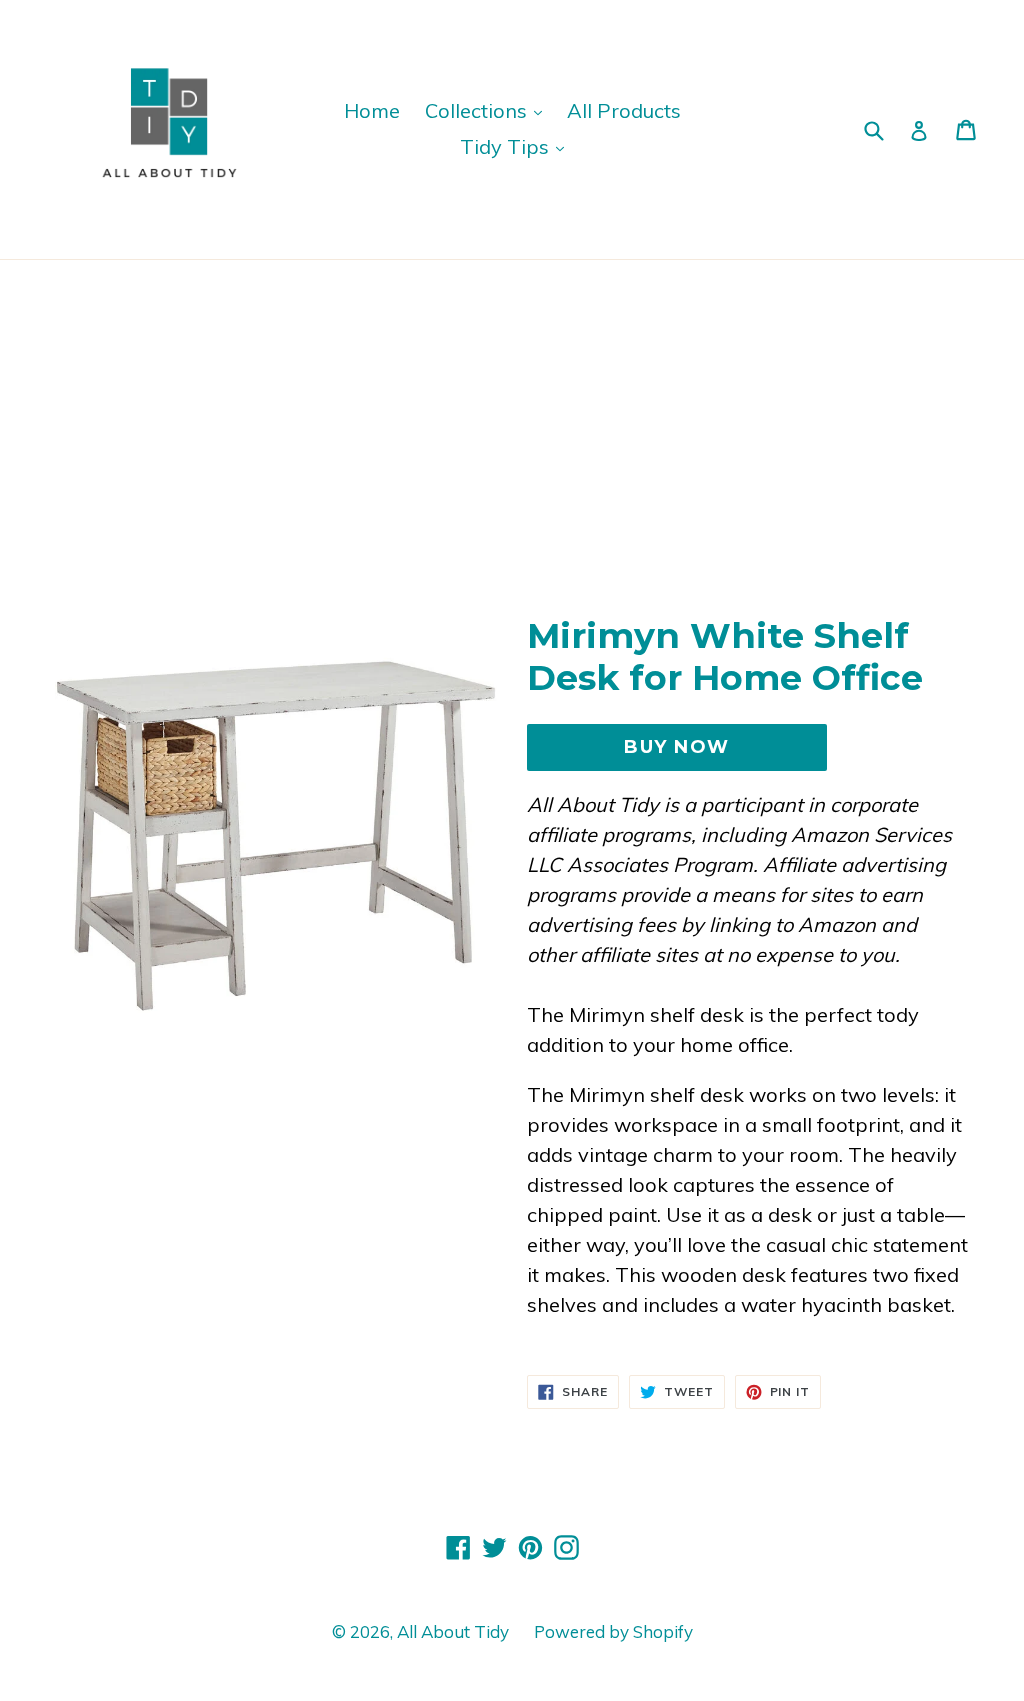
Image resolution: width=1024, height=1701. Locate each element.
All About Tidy (453, 1631)
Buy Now (676, 747)
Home (372, 110)
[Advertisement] (512, 410)
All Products (624, 110)
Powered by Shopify (613, 1631)
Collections (478, 110)
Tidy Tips (507, 146)
